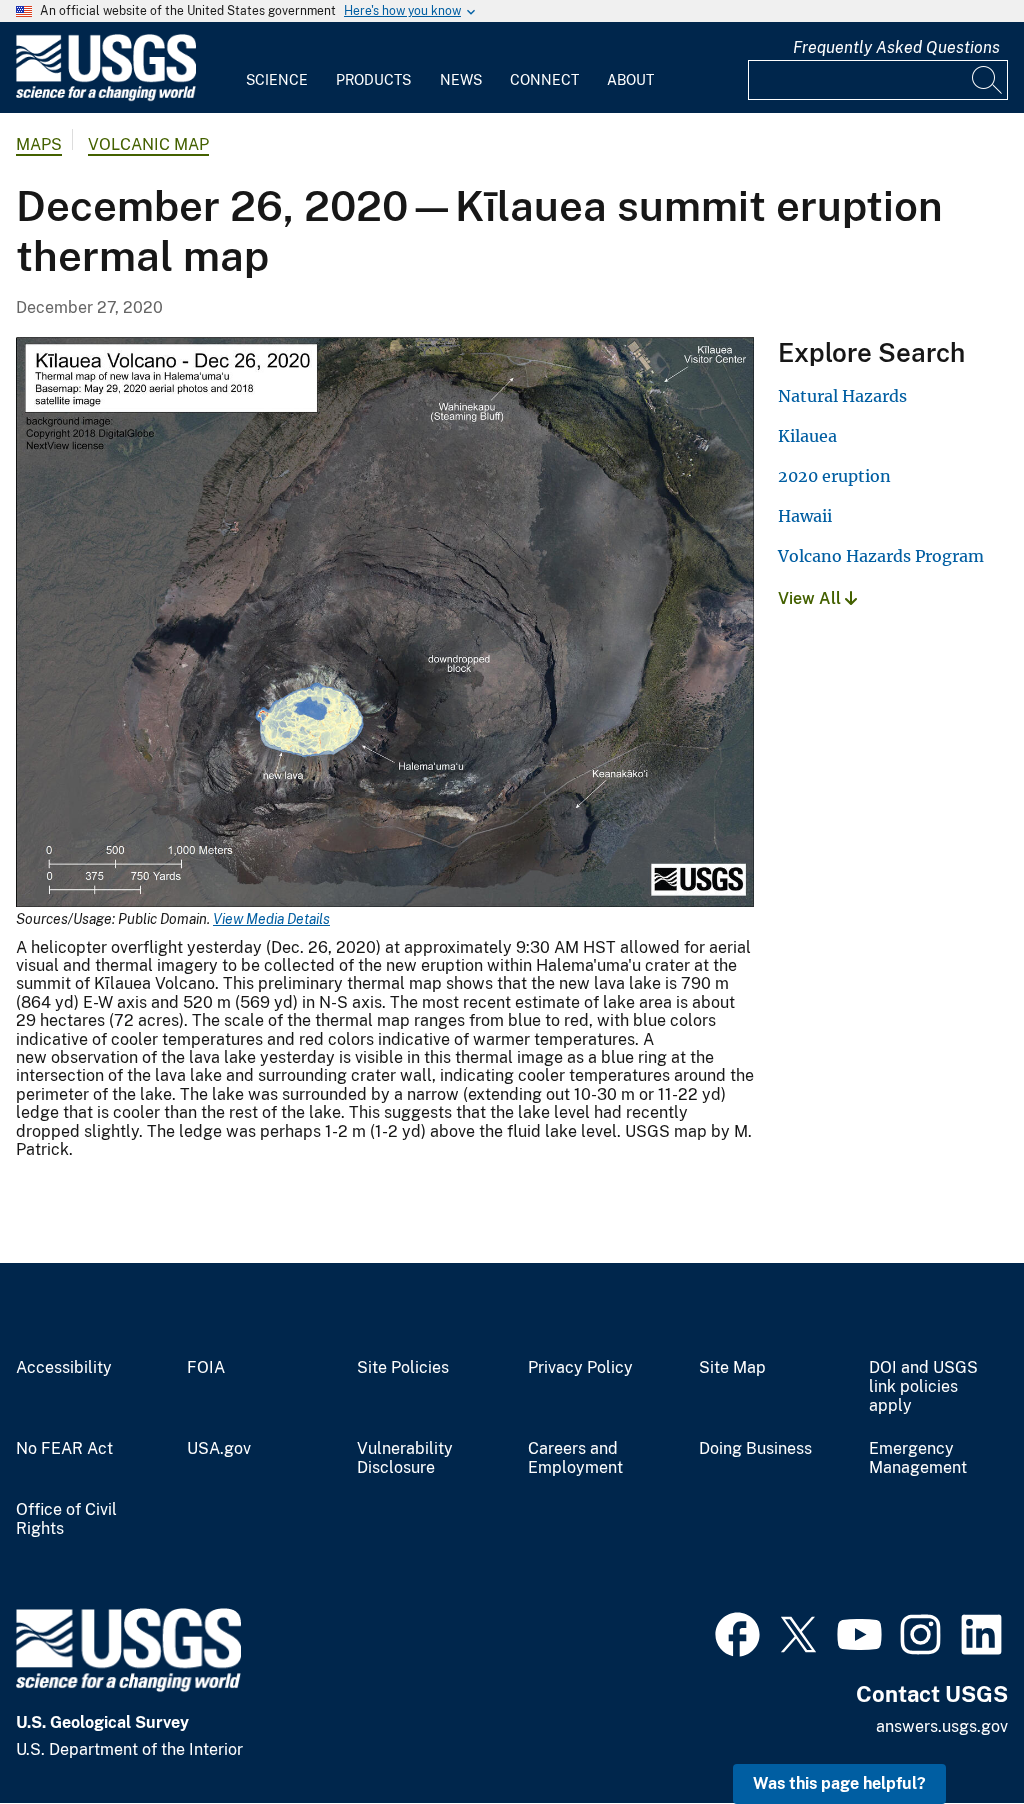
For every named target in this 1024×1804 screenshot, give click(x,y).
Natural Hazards (842, 396)
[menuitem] (277, 68)
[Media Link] (385, 624)
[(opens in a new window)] (737, 1632)
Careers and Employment (575, 1458)
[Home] (106, 96)
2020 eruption (834, 476)
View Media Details (271, 919)
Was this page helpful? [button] (839, 1783)
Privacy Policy (580, 1368)
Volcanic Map (148, 144)
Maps (39, 144)
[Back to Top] (951, 1731)
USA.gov (219, 1449)
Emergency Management (918, 1458)
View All (811, 598)
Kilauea (807, 436)
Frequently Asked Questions (896, 47)
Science (277, 80)
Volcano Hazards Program (881, 556)
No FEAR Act (64, 1449)
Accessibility (64, 1368)
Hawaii (805, 516)
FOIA (206, 1368)
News (461, 80)
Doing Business (755, 1449)
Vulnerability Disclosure (405, 1458)
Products (373, 80)
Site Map (732, 1368)
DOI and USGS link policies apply (923, 1387)
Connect (544, 80)
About (630, 80)
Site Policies (403, 1368)
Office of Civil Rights (66, 1519)
